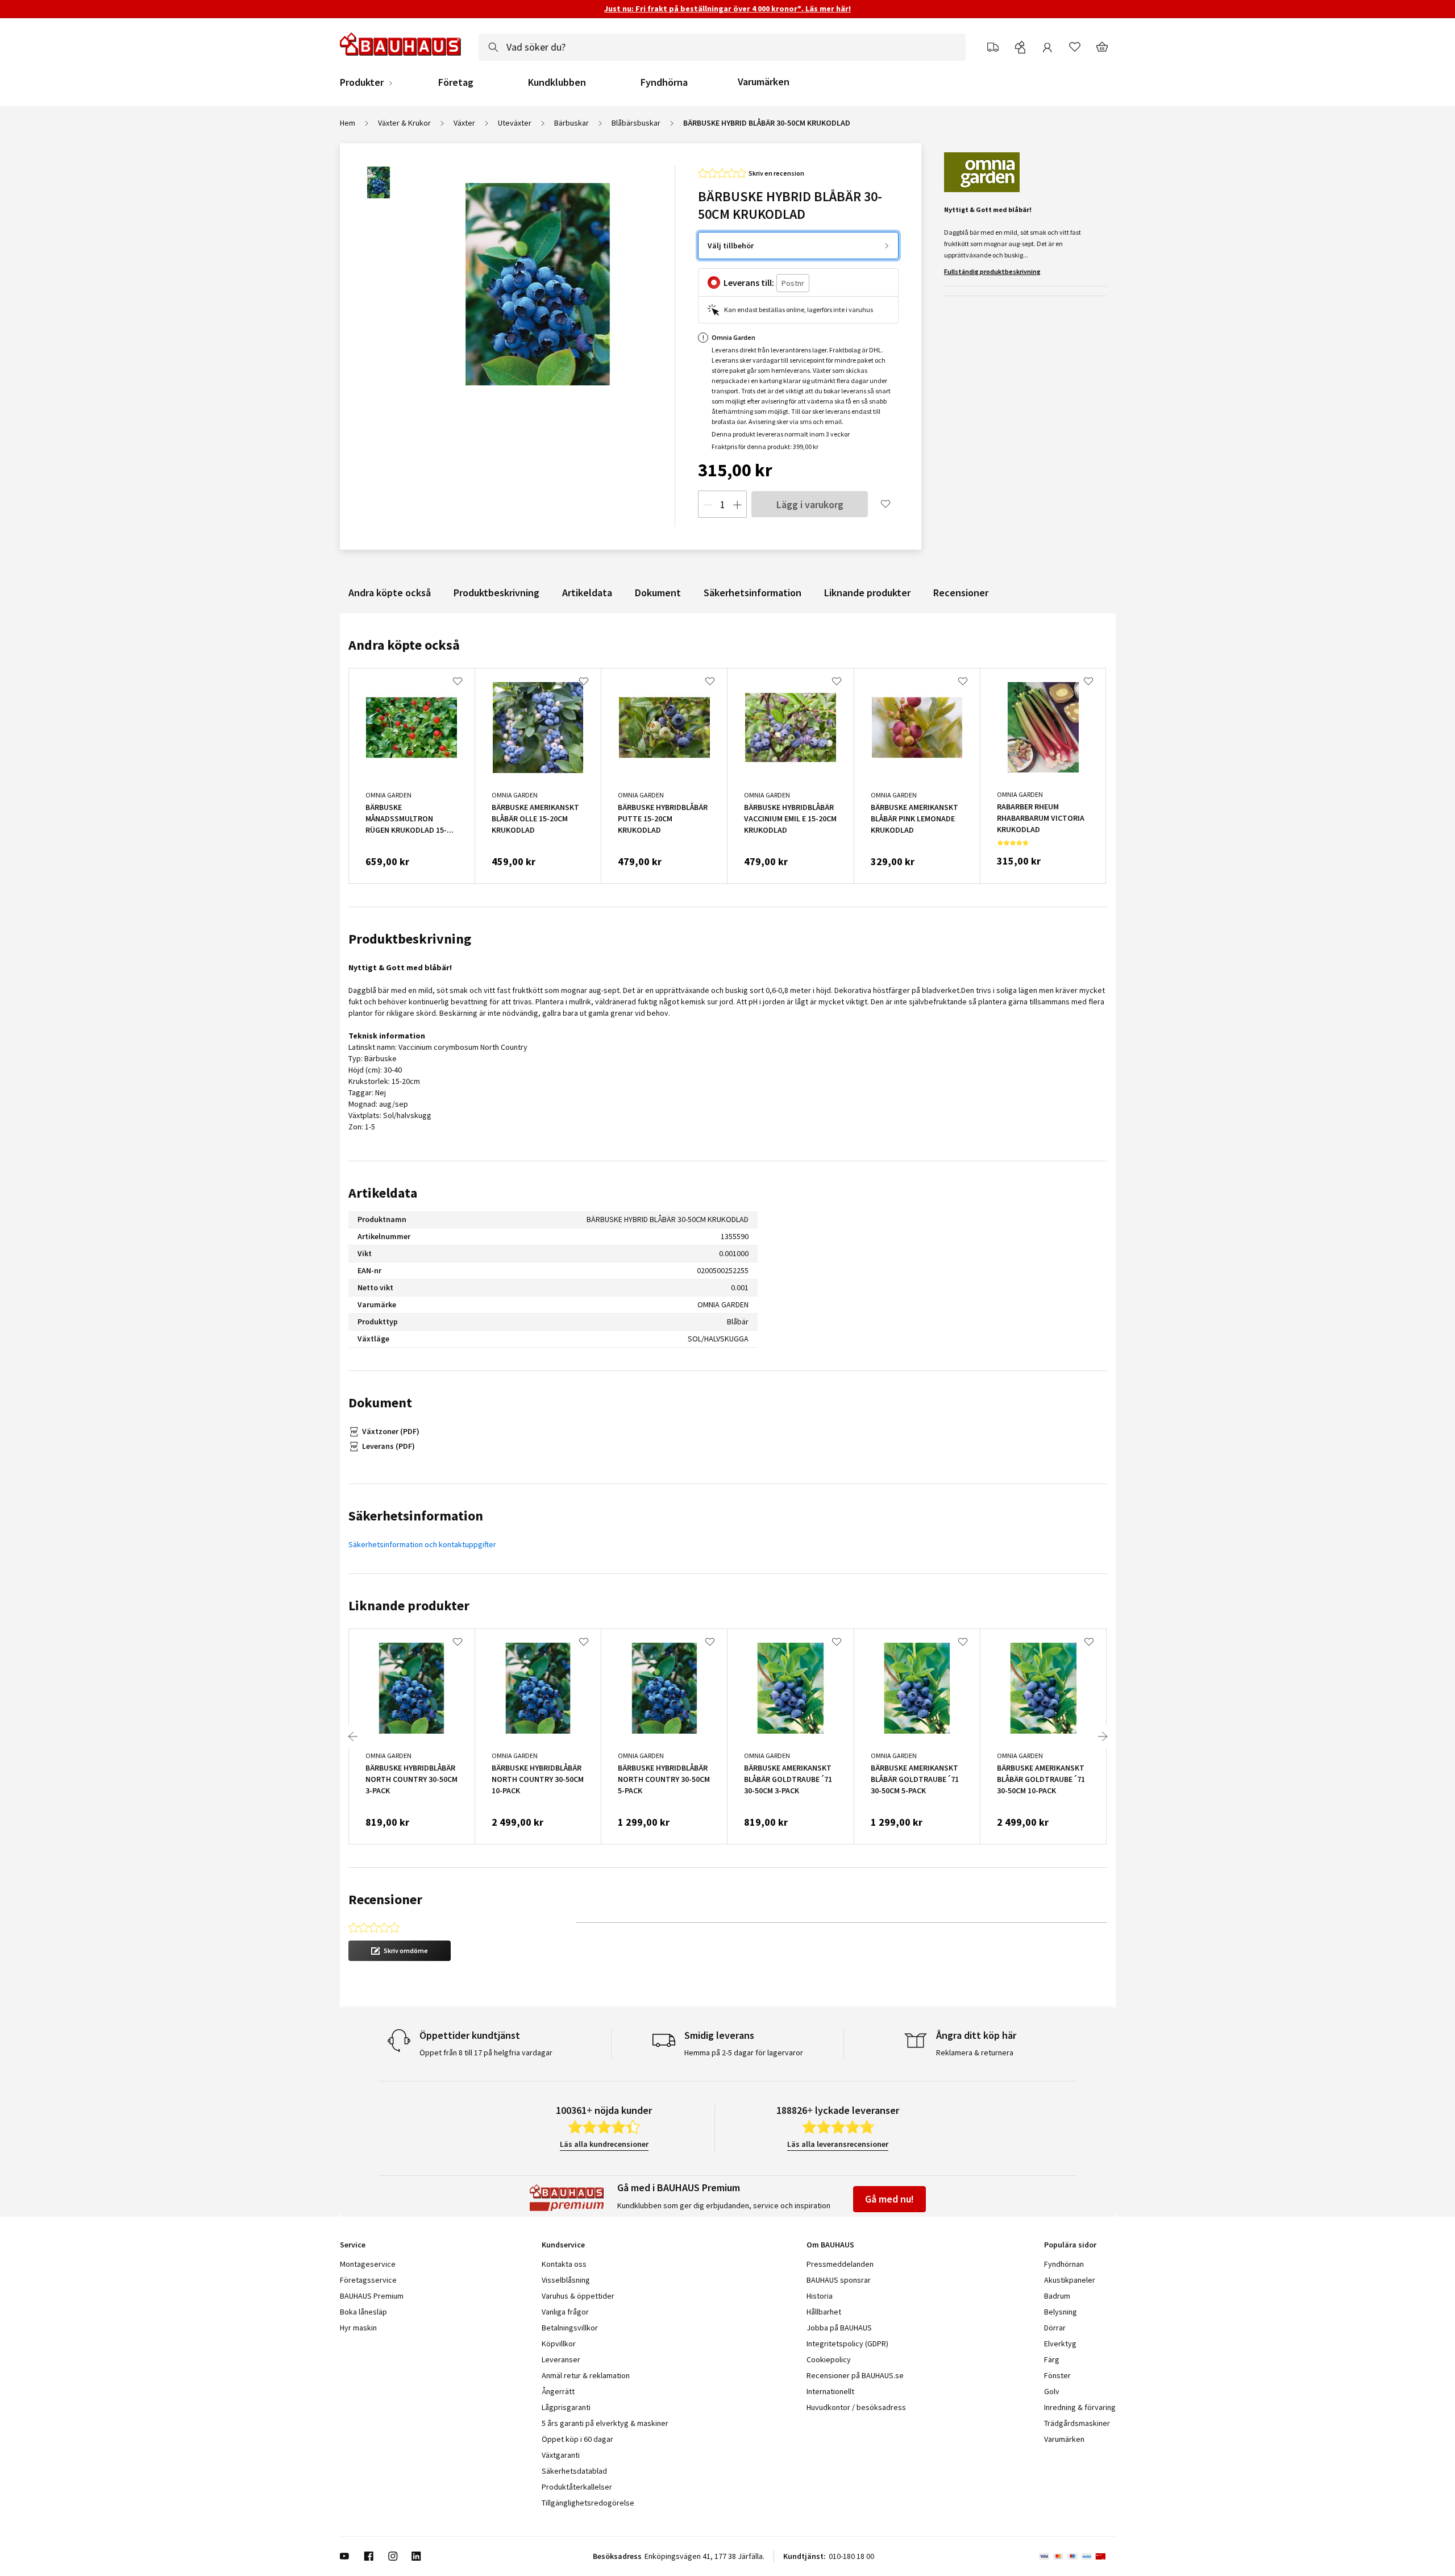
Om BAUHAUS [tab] (830, 2245)
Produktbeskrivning (496, 593)
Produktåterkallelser (577, 2487)
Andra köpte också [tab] (404, 645)
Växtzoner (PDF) (391, 1431)
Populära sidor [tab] (1070, 2245)
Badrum (1057, 2296)
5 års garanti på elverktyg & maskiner (605, 2423)
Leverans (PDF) (388, 1446)
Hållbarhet (824, 2312)
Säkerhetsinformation (753, 593)
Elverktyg (1060, 2344)
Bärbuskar (571, 123)
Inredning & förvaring (1080, 2407)
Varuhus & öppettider (578, 2296)
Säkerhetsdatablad (574, 2471)
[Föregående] (353, 1736)
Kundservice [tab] (563, 2245)
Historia (820, 2296)
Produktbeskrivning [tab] (410, 939)
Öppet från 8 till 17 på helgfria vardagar (486, 2053)
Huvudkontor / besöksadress (856, 2407)
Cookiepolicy (829, 2359)
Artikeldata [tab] (383, 1193)
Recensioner (961, 593)
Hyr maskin (358, 2328)
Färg (1052, 2359)
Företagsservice (368, 2280)
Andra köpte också (390, 593)
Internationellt (830, 2391)
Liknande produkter (867, 593)
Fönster (1057, 2375)
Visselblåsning (566, 2280)
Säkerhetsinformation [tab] (416, 1516)
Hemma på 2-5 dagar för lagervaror (744, 2053)
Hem (348, 123)
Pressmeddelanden (840, 2264)
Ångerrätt (558, 2391)
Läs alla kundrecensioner (604, 2144)
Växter (464, 123)
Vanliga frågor (565, 2312)
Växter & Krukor (404, 123)
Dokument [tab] (380, 1403)
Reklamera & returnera (975, 2053)
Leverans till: (749, 282)
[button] (400, 1951)
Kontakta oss (564, 2264)
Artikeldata (587, 593)
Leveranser (561, 2359)
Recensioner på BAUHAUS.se (855, 2375)
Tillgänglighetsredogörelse (588, 2503)
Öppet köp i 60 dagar (577, 2439)
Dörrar (1055, 2328)
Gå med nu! (889, 2199)
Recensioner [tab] (385, 1899)
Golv (1052, 2391)
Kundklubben (557, 82)
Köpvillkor (559, 2344)
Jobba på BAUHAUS (839, 2328)
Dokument (658, 593)
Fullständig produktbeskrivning (992, 271)
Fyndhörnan (1064, 2264)
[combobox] (722, 47)
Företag (456, 82)
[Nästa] (1103, 1736)
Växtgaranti (561, 2455)
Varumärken (764, 82)
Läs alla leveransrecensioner (838, 2144)
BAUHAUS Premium (372, 2296)
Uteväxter (515, 123)
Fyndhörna (664, 82)
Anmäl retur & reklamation (586, 2375)
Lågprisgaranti (566, 2407)
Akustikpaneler (1070, 2280)
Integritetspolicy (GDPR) (847, 2344)
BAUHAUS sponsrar (839, 2280)
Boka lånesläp (363, 2312)
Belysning (1061, 2312)
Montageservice (368, 2264)
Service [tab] (353, 2245)
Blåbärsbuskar (636, 123)
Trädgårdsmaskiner (1077, 2423)
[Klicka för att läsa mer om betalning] (1077, 2556)
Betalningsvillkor (570, 2328)
